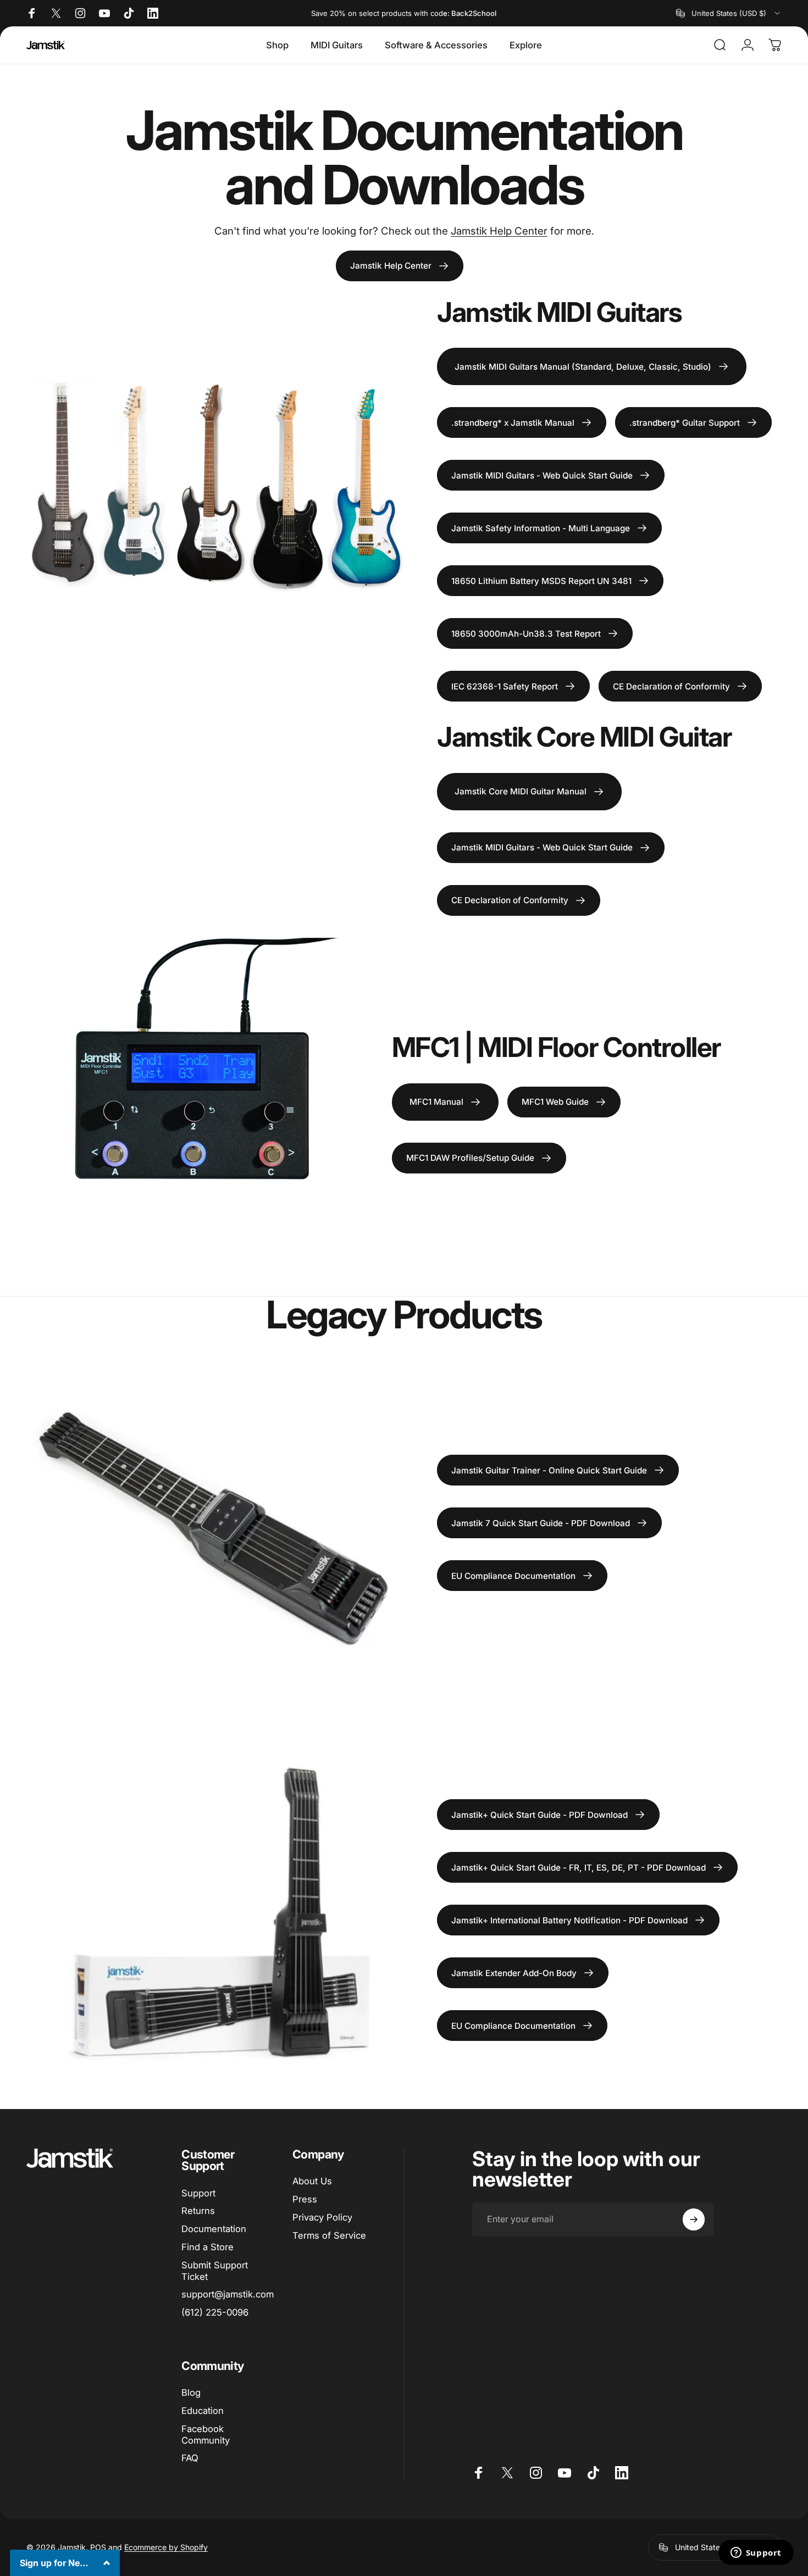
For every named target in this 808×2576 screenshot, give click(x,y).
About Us (312, 2181)
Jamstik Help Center (499, 231)
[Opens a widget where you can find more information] (756, 2553)
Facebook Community (206, 2435)
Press (305, 2199)
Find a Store (207, 2247)
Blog (191, 2393)
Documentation (214, 2229)
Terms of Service (329, 2235)
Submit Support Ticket (215, 2271)
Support (198, 2193)
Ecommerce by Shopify (166, 2547)
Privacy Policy (322, 2217)
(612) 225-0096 (215, 2312)
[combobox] (729, 13)
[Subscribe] (694, 2219)
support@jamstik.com (228, 2294)
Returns (198, 2211)
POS (98, 2547)
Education (203, 2411)
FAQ (190, 2458)
